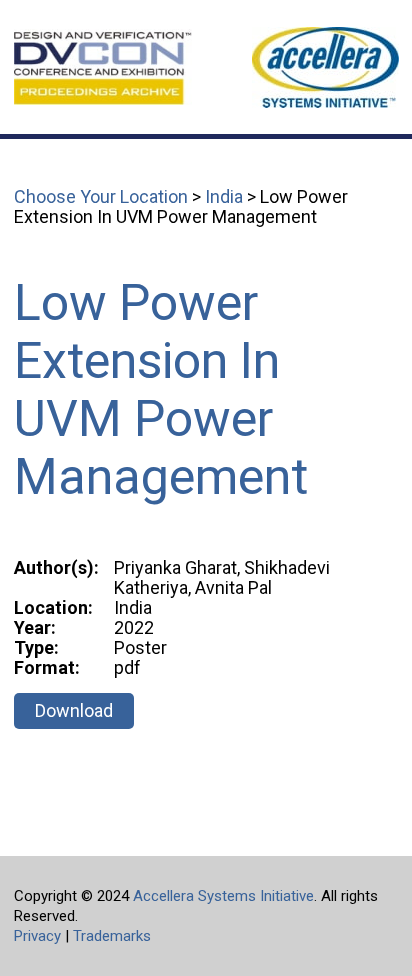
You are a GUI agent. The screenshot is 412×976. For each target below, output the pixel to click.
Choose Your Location (101, 196)
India (224, 196)
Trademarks (112, 936)
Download (74, 710)
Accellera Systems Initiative (223, 896)
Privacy (37, 936)
